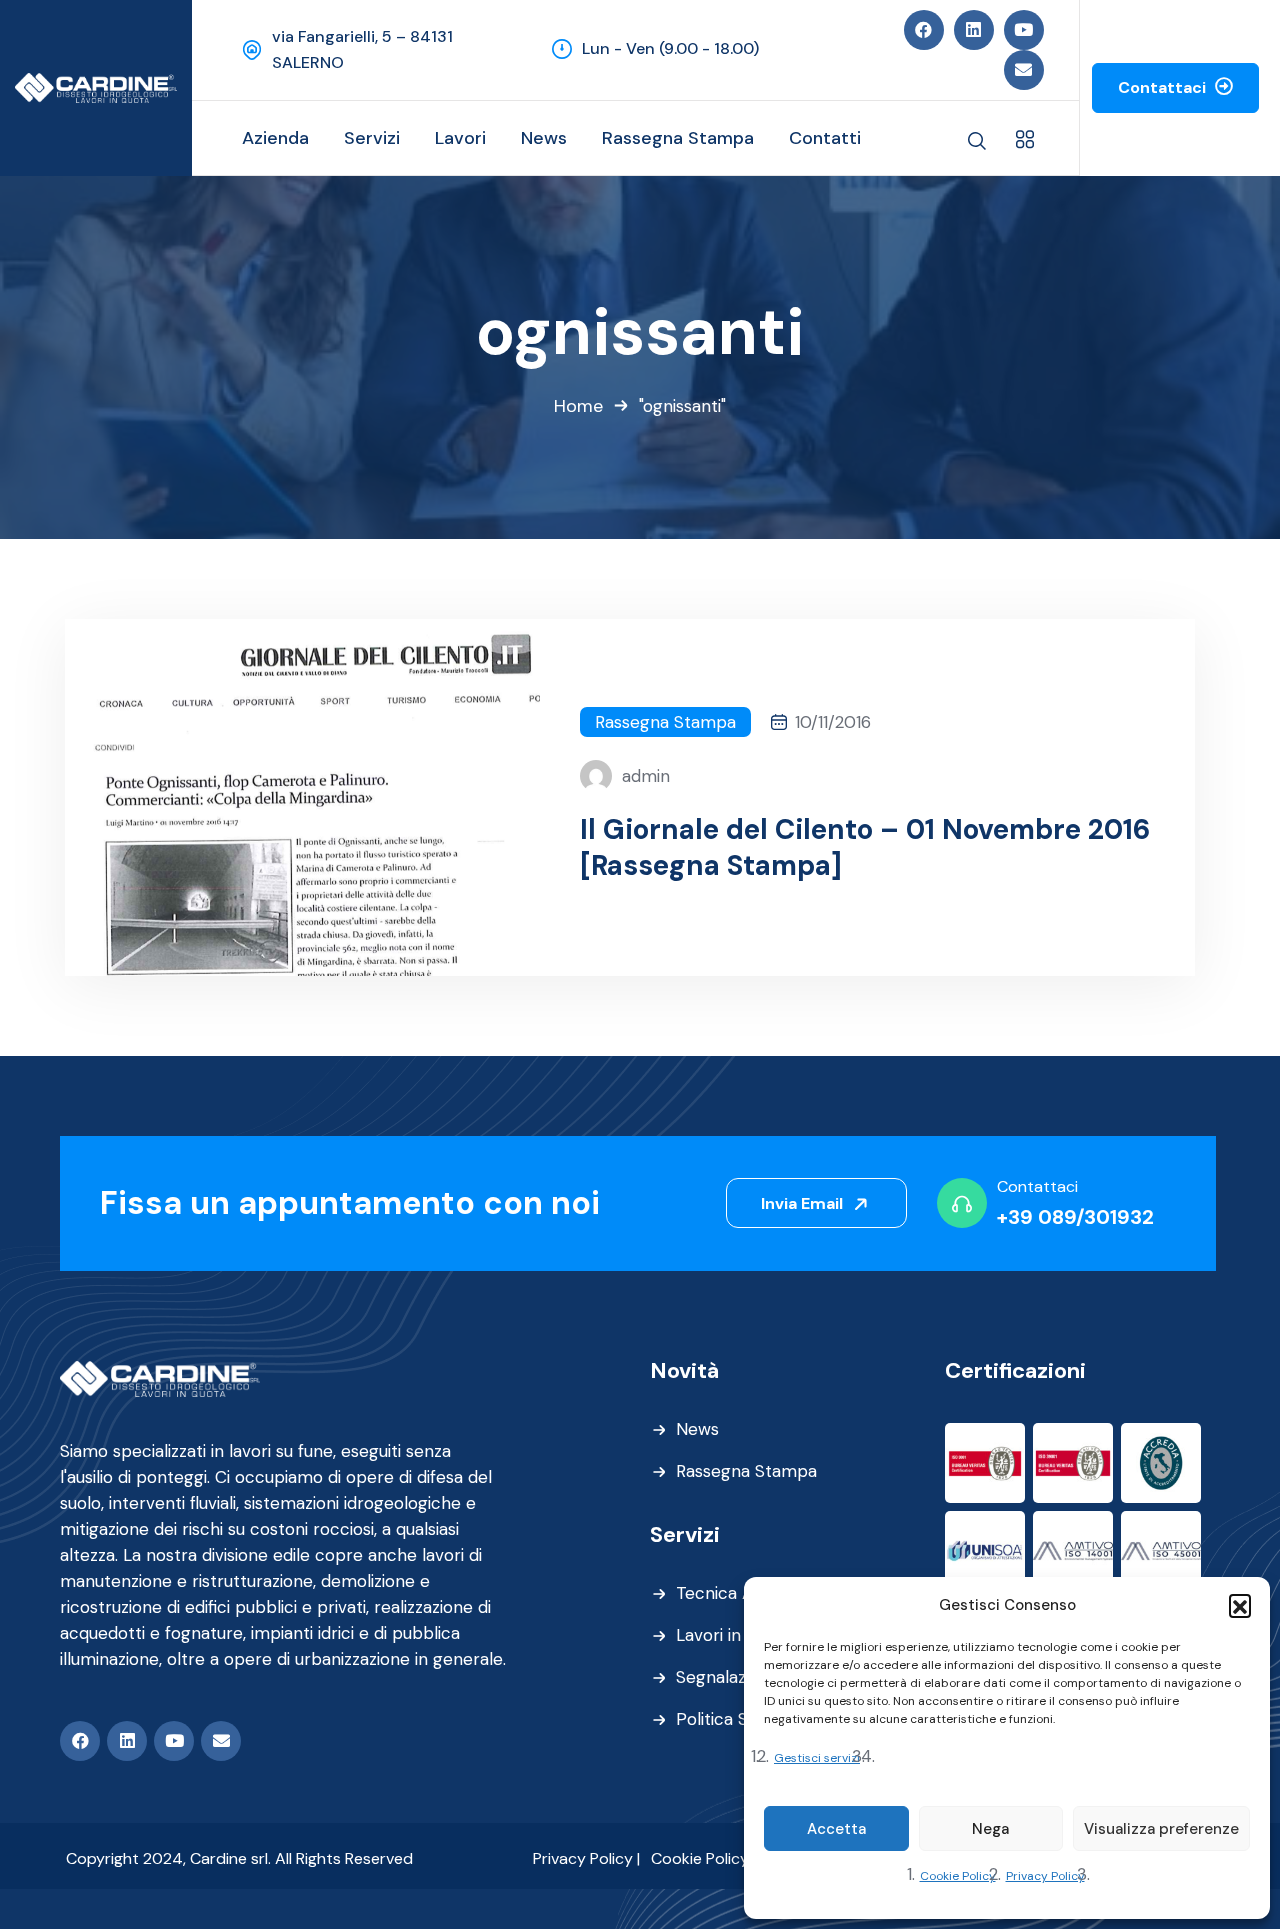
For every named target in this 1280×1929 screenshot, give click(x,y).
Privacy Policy (1045, 1876)
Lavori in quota (733, 1635)
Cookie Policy (958, 1876)
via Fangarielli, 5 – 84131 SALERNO (362, 49)
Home (578, 406)
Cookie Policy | (703, 1858)
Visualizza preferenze (1161, 1829)
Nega (990, 1829)
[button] (1240, 1605)
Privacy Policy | (586, 1858)
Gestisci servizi (817, 1758)
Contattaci (1164, 87)
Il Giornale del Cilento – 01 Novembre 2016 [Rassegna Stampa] (865, 848)
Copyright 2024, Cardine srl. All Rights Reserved (239, 1858)
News (697, 1429)
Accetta (836, 1829)
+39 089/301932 (1075, 1217)
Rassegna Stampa (665, 722)
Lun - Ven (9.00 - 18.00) (670, 48)
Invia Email (804, 1203)
